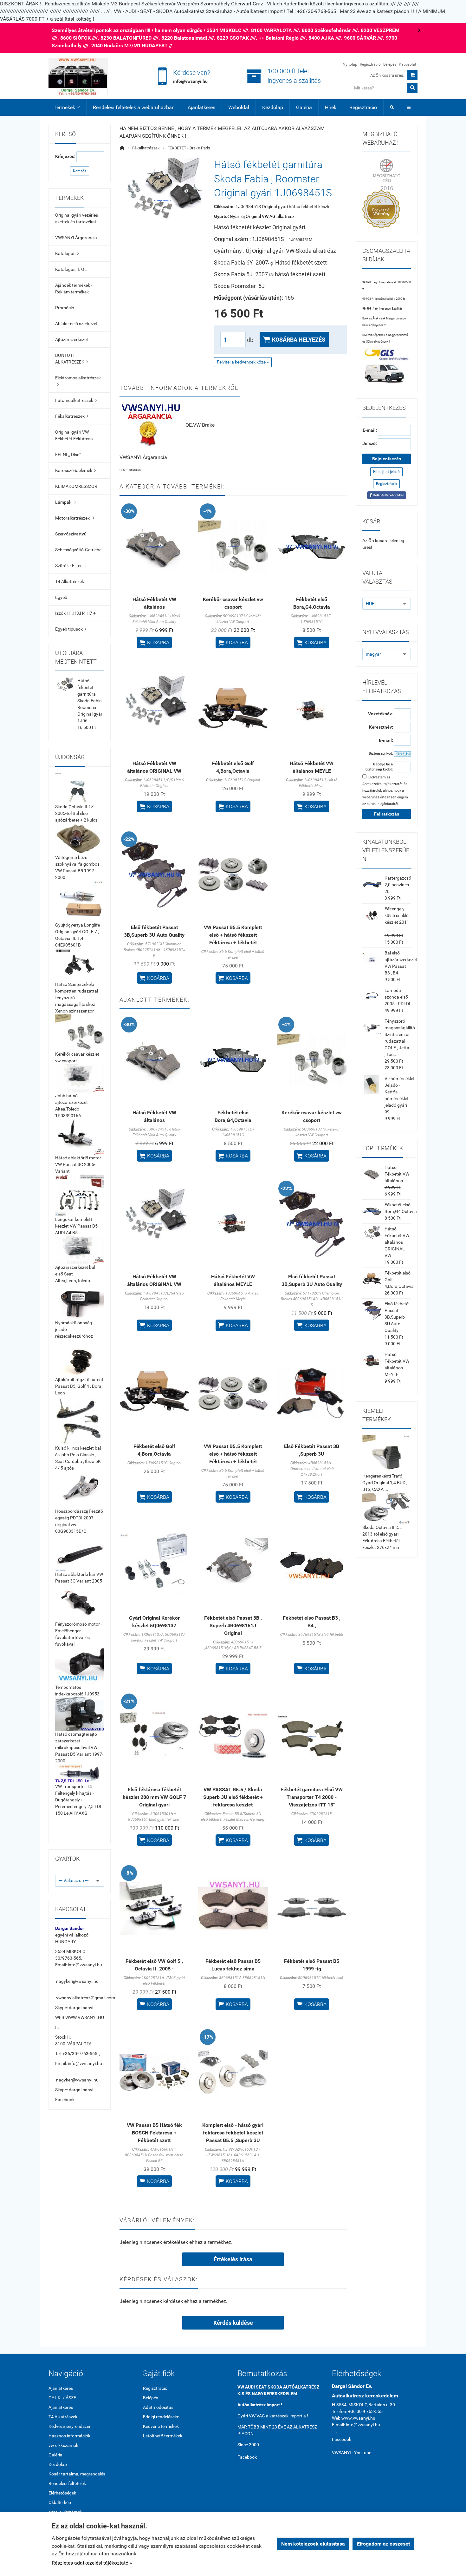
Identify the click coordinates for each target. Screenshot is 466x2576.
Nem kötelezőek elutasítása (313, 2544)
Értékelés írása (233, 2259)
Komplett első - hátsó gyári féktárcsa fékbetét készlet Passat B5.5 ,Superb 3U (233, 2133)
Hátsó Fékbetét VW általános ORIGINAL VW (397, 1242)
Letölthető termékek (163, 2436)
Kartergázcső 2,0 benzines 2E (398, 885)
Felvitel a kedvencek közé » (243, 362)
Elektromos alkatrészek (78, 381)
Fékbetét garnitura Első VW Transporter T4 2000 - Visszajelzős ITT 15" (312, 1797)
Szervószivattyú (71, 534)
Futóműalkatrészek (76, 400)
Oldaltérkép (60, 2502)
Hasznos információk (69, 2436)
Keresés (80, 171)
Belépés (390, 64)
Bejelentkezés (387, 459)
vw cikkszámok (63, 2445)
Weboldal (239, 107)
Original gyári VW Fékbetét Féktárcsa (74, 435)
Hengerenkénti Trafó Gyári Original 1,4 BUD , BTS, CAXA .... (385, 1483)
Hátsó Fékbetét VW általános (397, 1174)
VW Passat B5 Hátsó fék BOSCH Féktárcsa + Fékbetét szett (154, 2133)
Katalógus (67, 253)
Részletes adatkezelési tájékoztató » (92, 2563)
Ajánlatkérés (201, 107)
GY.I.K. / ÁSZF (62, 2398)
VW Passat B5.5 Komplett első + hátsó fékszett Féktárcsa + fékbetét (233, 935)
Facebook (65, 2100)
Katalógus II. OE (71, 269)
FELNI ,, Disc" (68, 455)
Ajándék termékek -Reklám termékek (74, 288)
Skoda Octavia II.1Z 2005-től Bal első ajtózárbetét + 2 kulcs (76, 813)
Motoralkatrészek (75, 518)
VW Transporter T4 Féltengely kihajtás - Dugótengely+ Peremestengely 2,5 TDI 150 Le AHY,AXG (78, 1800)
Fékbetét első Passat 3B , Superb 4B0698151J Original (233, 1626)
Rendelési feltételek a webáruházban (134, 107)
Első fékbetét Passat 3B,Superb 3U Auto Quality (397, 1317)
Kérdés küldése (233, 2323)
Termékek (67, 107)
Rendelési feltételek (67, 2483)
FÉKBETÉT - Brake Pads (189, 148)
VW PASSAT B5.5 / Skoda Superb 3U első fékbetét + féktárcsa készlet (233, 1797)
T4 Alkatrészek (70, 581)
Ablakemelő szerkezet (76, 324)
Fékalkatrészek (72, 416)
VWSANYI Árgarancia (76, 238)
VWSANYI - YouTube (352, 2453)
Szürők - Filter (71, 566)
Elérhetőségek (62, 2493)
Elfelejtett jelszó (386, 472)
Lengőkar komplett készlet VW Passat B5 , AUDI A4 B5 (77, 1226)
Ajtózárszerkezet (72, 339)
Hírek (331, 107)
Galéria (304, 107)
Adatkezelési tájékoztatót (382, 784)
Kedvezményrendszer (70, 2426)
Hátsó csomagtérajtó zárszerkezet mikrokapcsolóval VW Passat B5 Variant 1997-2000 (79, 1747)
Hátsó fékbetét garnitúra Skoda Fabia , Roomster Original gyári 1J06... (91, 701)
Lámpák (65, 502)
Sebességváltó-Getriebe (78, 550)
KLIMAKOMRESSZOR (76, 486)
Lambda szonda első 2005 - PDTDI (397, 997)
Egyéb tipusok (71, 629)
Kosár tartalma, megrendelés (77, 2474)
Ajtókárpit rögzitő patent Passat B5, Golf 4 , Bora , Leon (79, 1386)
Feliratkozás (387, 814)
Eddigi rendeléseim (161, 2417)
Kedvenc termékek (161, 2426)
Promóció (65, 308)
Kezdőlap (273, 107)
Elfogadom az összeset (383, 2544)
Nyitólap (350, 64)
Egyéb (61, 597)
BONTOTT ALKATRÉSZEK (71, 359)
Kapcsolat (408, 64)
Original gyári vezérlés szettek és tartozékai (77, 218)
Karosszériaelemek (75, 470)
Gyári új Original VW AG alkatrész (262, 216)
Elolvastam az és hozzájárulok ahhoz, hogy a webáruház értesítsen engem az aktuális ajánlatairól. (385, 791)
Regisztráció (370, 64)
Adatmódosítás (158, 2407)
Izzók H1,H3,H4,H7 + (75, 613)
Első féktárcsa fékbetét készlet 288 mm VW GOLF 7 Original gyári (154, 1797)
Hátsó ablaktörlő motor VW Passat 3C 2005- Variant (78, 1164)
